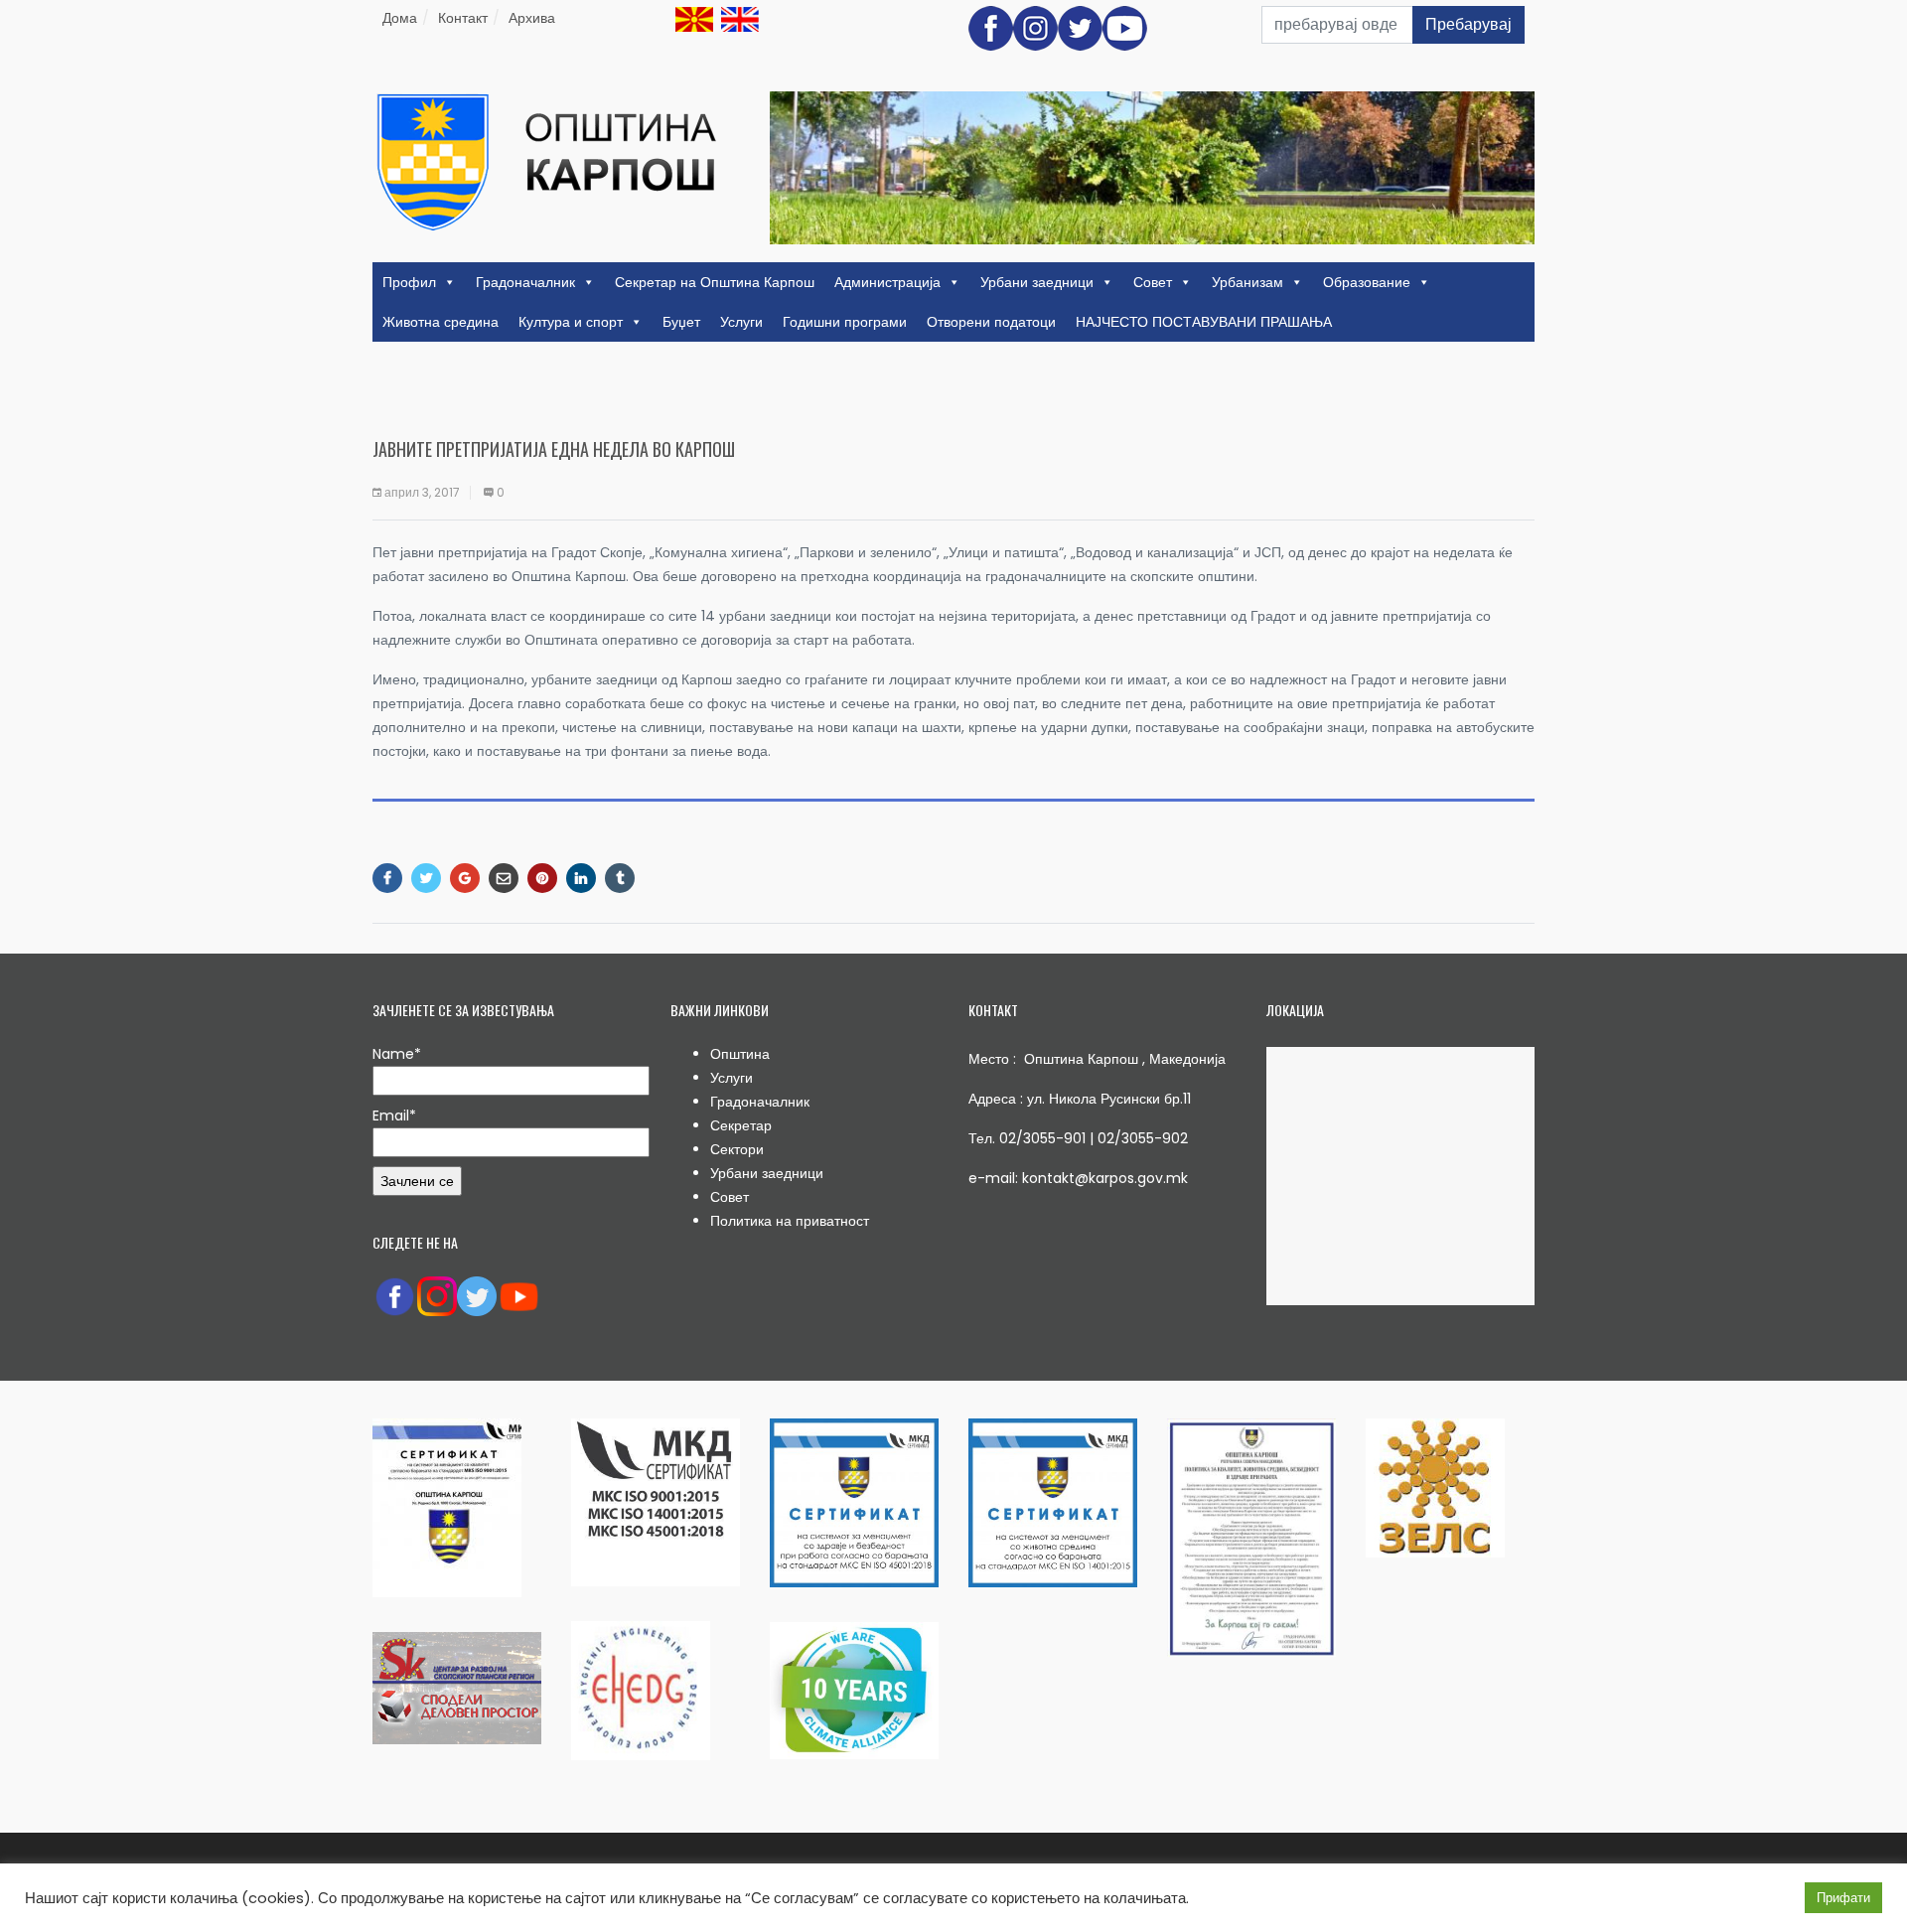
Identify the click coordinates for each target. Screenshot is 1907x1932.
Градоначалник (525, 282)
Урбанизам (1247, 282)
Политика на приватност (790, 1221)
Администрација (887, 282)
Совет (1153, 282)
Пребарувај (1468, 24)
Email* (394, 1115)
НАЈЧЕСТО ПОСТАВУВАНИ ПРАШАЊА (1204, 322)
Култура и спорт (571, 322)
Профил (409, 282)
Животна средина (440, 322)
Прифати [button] (1843, 1898)
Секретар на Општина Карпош (715, 282)
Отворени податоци (991, 322)
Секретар (741, 1125)
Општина (740, 1054)
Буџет (681, 322)
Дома (400, 18)
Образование (1367, 282)
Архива (532, 18)
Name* (397, 1054)
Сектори (737, 1149)
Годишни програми (845, 322)
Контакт (463, 18)
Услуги (741, 322)
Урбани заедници (1037, 282)
